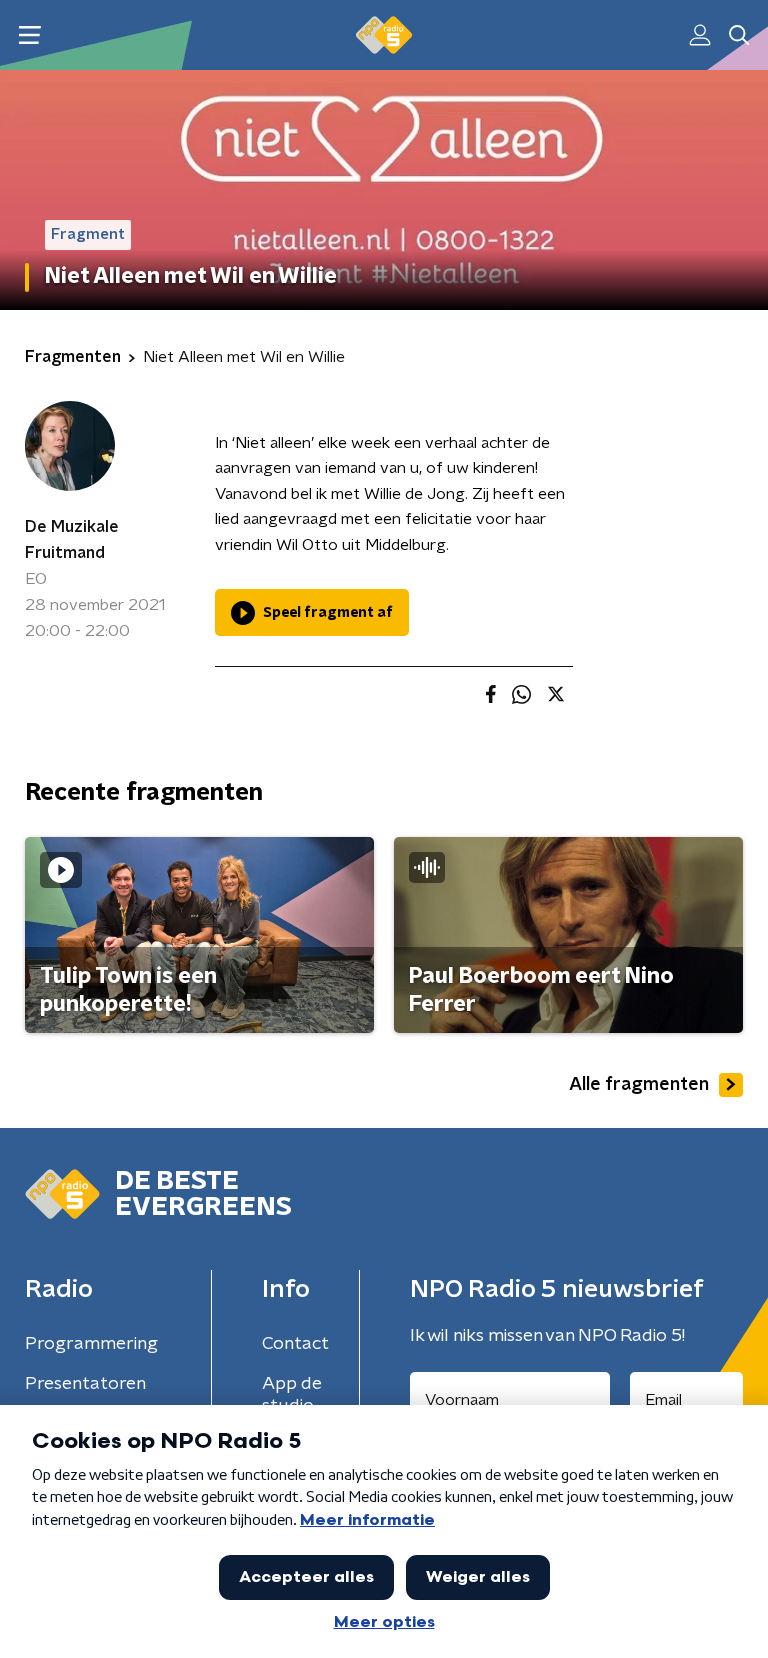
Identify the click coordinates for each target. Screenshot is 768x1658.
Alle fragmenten (639, 1085)
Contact (295, 1344)
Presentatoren (85, 1384)
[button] (29, 35)
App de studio (292, 1395)
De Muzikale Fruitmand (72, 540)
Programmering (91, 1344)
